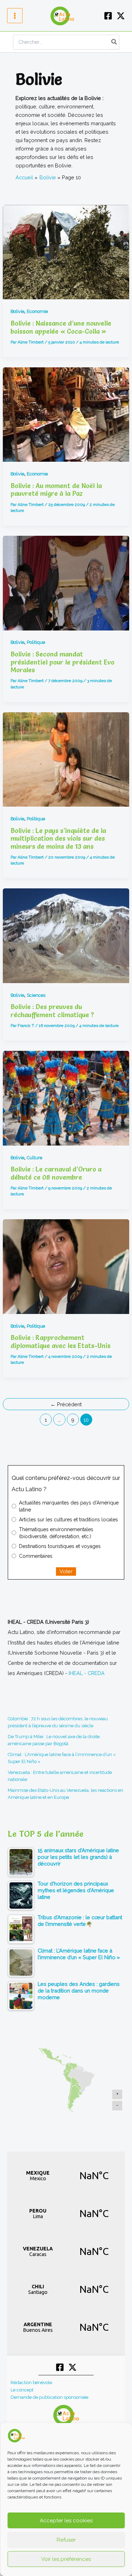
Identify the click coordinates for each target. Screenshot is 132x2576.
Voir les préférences (66, 2559)
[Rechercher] (114, 42)
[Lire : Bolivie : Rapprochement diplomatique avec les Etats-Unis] (66, 1266)
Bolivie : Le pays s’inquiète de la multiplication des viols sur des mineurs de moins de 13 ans (58, 839)
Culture (34, 1158)
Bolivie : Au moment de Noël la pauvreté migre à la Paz (56, 490)
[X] (121, 16)
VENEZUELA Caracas (66, 2251)
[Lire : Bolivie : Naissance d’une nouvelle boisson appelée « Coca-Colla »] (66, 252)
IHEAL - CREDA (87, 1673)
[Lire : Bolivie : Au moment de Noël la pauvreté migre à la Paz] (66, 415)
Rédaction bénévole (31, 2383)
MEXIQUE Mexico (66, 2176)
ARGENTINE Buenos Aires (66, 2327)
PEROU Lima (66, 2214)
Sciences (36, 995)
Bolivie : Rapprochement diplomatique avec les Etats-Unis (61, 1342)
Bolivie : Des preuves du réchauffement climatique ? (52, 1011)
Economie (37, 311)
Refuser (66, 2540)
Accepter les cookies (66, 2521)
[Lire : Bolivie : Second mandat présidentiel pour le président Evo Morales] (66, 583)
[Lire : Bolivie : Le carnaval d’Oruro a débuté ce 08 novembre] (66, 1098)
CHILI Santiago (66, 2289)
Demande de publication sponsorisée (49, 2397)
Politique (36, 642)
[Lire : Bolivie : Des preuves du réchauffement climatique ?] (66, 936)
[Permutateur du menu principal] (15, 16)
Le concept (22, 2390)
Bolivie (17, 311)
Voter (66, 1571)
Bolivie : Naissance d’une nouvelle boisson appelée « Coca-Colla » (61, 327)
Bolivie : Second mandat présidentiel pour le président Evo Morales (62, 662)
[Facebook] (108, 16)
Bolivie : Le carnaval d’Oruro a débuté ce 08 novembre (56, 1173)
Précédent (66, 1404)
